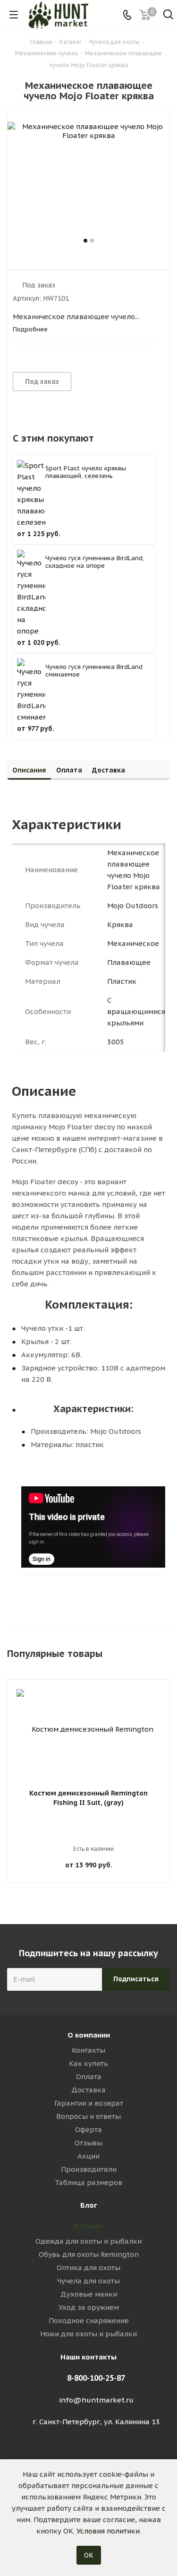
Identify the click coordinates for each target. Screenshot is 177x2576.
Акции (88, 2156)
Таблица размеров (88, 2182)
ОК (89, 2555)
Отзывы (88, 2143)
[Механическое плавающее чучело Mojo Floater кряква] (88, 179)
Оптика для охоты (88, 2268)
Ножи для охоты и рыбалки (88, 2334)
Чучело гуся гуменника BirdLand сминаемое (94, 671)
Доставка (88, 2090)
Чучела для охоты (88, 2281)
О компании (89, 2035)
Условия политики (108, 2531)
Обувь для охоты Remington (89, 2254)
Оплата (89, 2077)
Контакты (88, 2050)
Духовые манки (89, 2294)
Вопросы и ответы (88, 2116)
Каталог (88, 2226)
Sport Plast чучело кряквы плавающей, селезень (86, 472)
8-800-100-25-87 (96, 2378)
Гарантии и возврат (89, 2103)
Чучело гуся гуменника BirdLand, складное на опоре (95, 562)
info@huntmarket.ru (96, 2400)
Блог (89, 2205)
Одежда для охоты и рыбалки (88, 2241)
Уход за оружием (89, 2307)
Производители (89, 2169)
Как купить (88, 2063)
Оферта (88, 2129)
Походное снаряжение (89, 2320)
